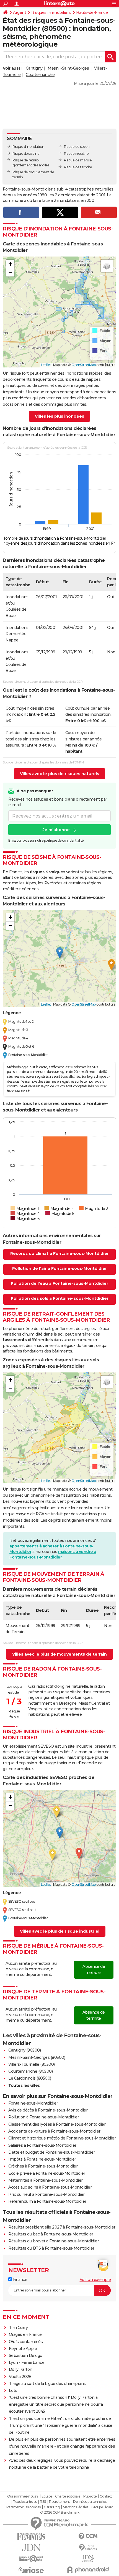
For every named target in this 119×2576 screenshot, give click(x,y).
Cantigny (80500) (24, 2050)
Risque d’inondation (28, 147)
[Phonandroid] (88, 2570)
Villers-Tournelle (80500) (32, 2064)
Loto (13, 2390)
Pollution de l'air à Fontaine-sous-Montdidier (59, 1268)
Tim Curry (18, 2328)
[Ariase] (31, 2570)
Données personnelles (90, 2502)
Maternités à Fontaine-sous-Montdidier (46, 2180)
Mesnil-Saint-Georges (68, 68)
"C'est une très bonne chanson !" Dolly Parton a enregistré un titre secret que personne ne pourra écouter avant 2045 (56, 2404)
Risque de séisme (26, 153)
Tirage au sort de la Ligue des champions (47, 2384)
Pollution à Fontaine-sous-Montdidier (44, 2117)
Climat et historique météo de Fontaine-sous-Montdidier (62, 2138)
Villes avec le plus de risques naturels (59, 774)
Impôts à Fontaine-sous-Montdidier (42, 2159)
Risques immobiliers (51, 12)
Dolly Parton (21, 2369)
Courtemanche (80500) (30, 2071)
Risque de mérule (78, 160)
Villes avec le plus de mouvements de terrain (59, 1654)
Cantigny (34, 68)
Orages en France (25, 2334)
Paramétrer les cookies (24, 2507)
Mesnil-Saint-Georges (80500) (37, 2057)
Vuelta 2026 (20, 2377)
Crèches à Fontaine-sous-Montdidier (43, 2166)
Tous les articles (25, 2502)
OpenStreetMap (84, 365)
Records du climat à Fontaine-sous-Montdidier (59, 1253)
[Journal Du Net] (31, 2548)
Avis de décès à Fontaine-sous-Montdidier (48, 2110)
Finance (20, 2280)
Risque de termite (78, 167)
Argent (20, 12)
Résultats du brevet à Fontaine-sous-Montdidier (54, 2241)
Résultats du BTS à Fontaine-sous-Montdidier (51, 2248)
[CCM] (88, 2536)
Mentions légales (76, 2507)
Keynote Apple (23, 2349)
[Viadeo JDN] (88, 2559)
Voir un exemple (95, 2280)
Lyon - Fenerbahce (27, 2362)
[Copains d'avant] (31, 2559)
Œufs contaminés (26, 2342)
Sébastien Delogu (26, 2356)
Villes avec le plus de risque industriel (60, 1931)
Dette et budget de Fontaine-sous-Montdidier (52, 2152)
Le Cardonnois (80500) (30, 2078)
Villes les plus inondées (59, 416)
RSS (43, 2502)
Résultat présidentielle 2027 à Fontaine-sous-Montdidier (62, 2227)
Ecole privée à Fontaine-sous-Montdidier (47, 2173)
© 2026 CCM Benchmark (60, 2512)
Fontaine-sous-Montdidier (33, 2103)
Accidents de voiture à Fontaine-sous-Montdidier (54, 2131)
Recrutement (59, 2502)
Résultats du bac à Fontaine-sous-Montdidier (51, 2234)
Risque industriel (77, 153)
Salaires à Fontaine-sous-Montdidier (42, 2145)
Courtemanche (40, 75)
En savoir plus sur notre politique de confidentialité (46, 840)
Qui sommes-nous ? (23, 2496)
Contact (106, 2496)
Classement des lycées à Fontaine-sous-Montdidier (57, 2124)
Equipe (47, 2496)
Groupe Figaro (102, 2507)
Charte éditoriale (68, 2496)
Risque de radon (77, 147)
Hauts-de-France (92, 12)
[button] (10, 264)
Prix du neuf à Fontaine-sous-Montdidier (46, 2194)
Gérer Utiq (52, 2507)
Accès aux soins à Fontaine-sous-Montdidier (50, 2187)
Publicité (90, 2496)
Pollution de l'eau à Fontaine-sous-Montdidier (59, 1283)
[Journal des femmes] (31, 2536)
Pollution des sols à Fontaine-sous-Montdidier (60, 1298)
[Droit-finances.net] (88, 2548)
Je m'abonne (56, 830)
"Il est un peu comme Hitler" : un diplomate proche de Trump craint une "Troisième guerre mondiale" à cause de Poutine (61, 2425)
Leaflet (46, 365)
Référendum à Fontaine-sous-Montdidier (47, 2201)
